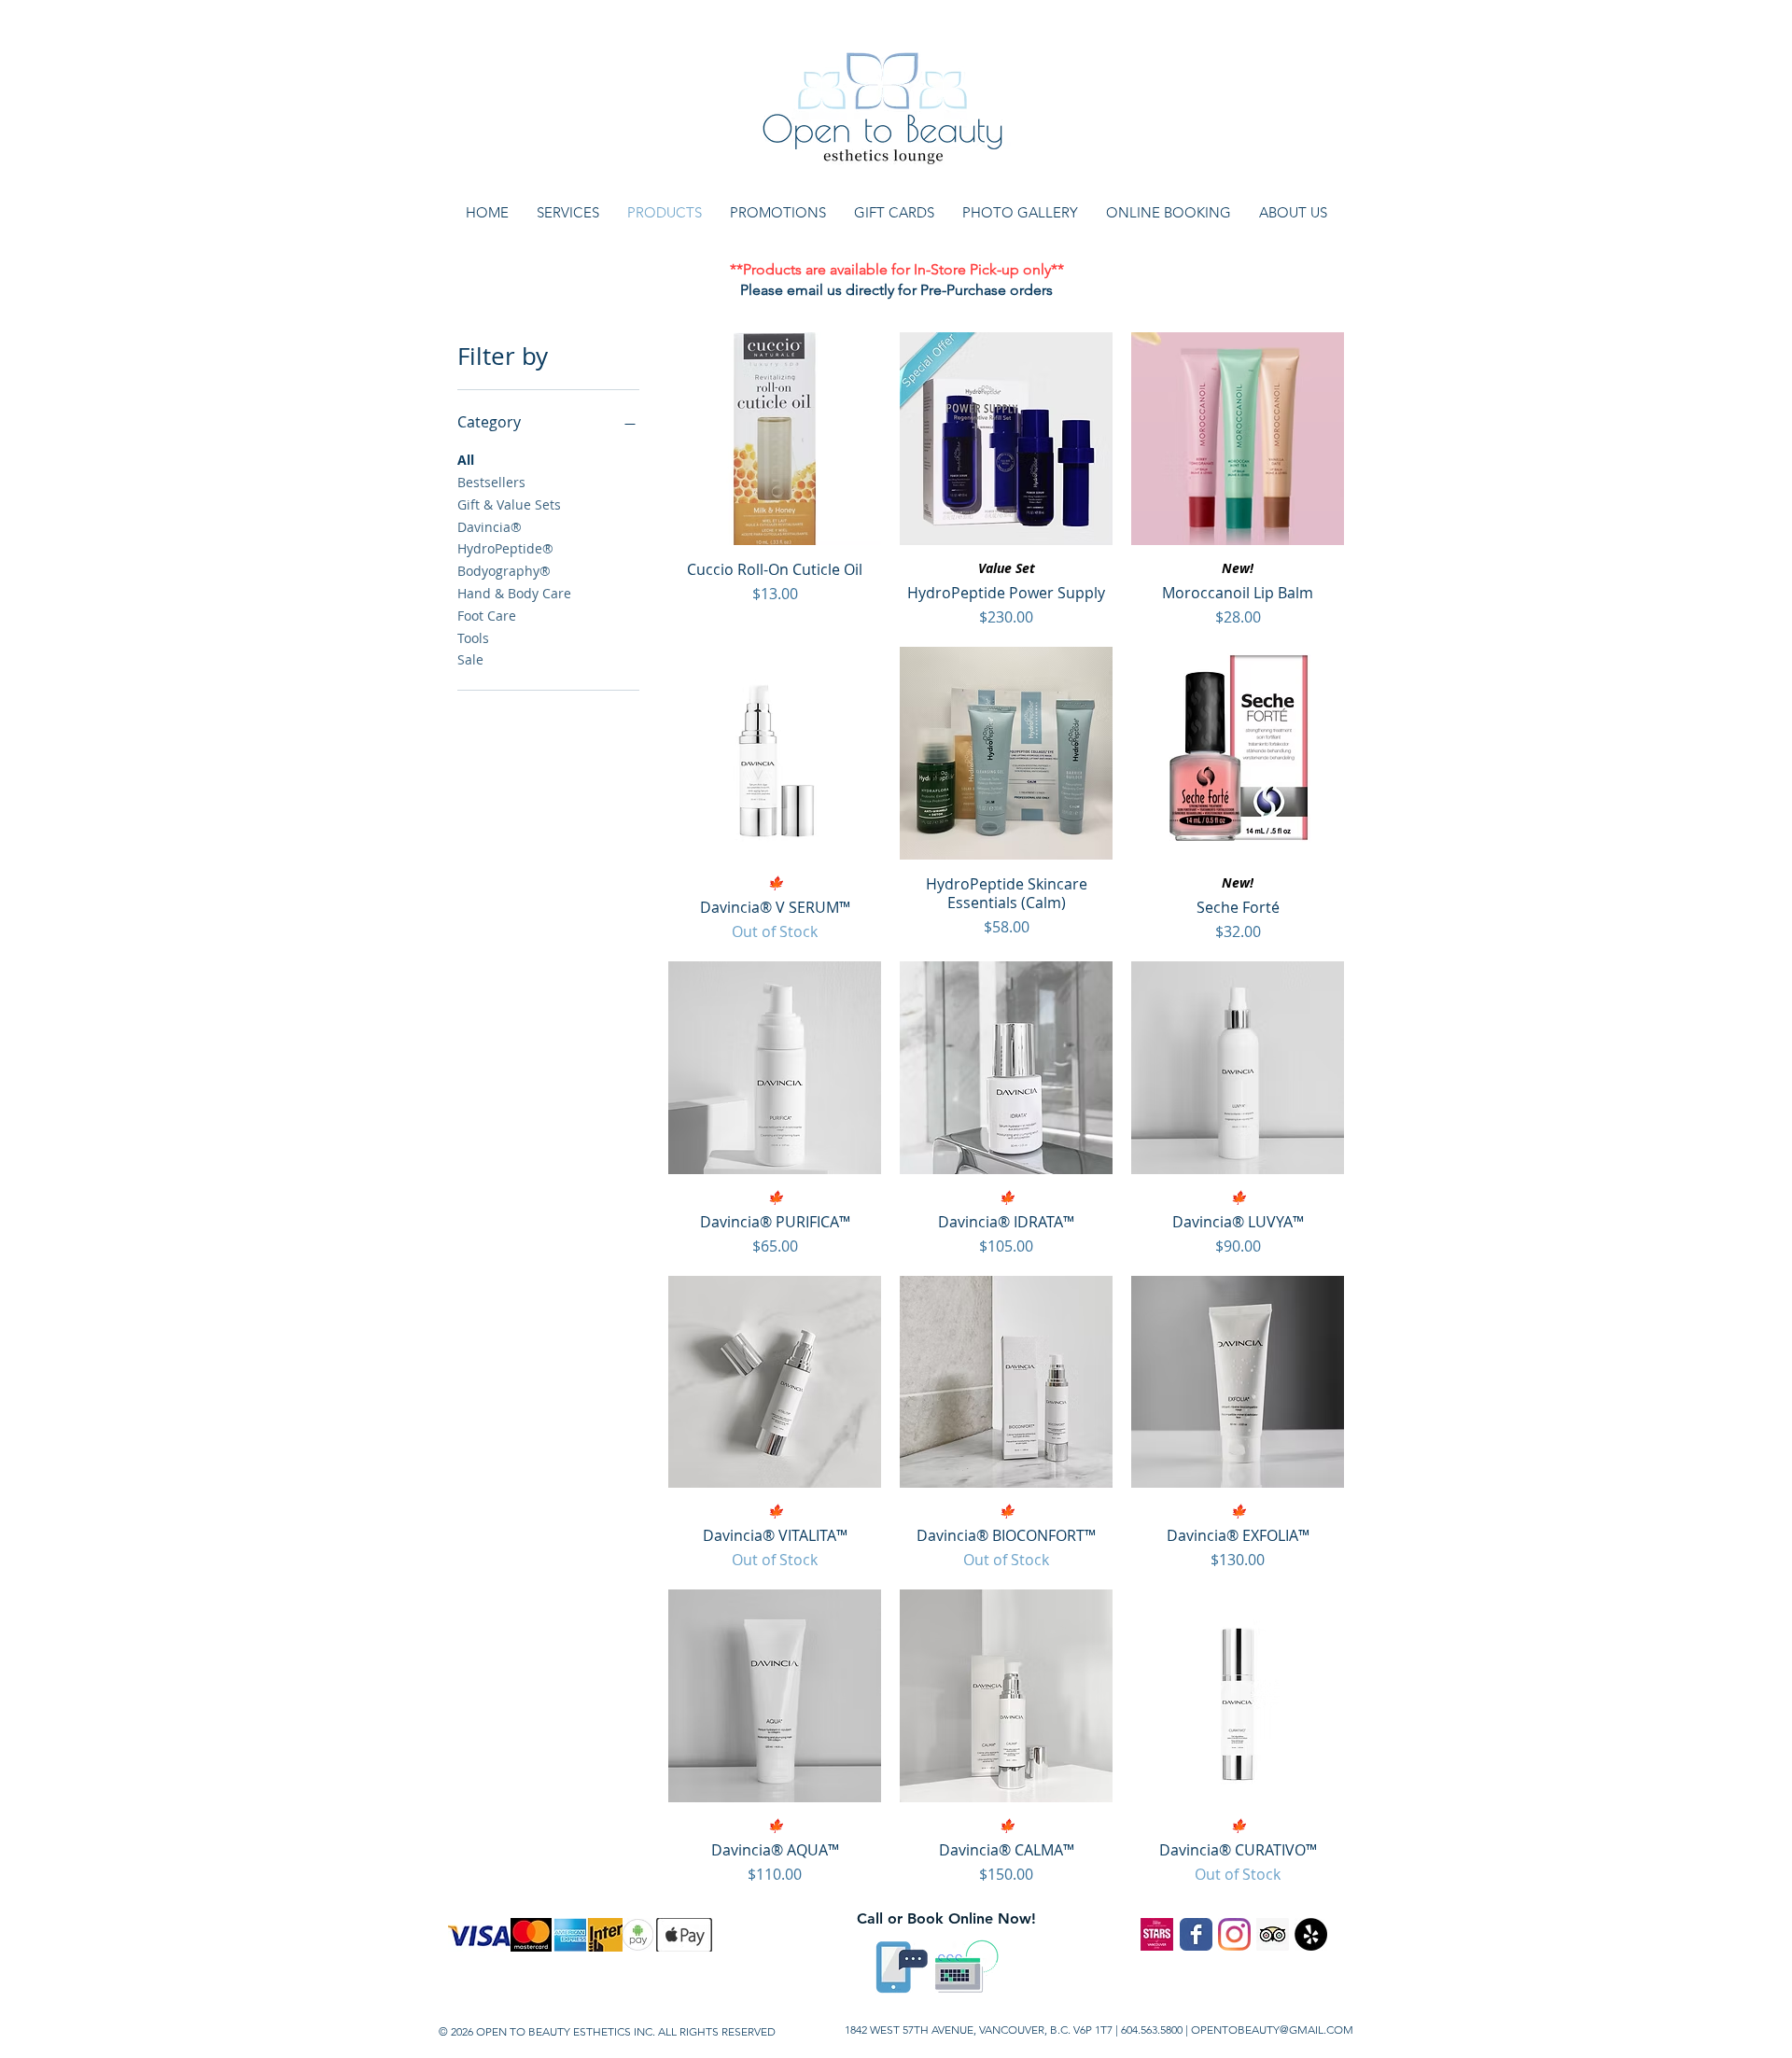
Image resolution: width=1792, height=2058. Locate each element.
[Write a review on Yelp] (1311, 1934)
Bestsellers (491, 482)
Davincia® (490, 527)
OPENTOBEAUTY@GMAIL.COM (1272, 2030)
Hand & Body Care (514, 593)
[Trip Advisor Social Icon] (1273, 1934)
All (466, 460)
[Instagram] (1234, 1934)
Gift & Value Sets (509, 504)
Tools (473, 638)
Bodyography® (504, 571)
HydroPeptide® (505, 548)
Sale (470, 659)
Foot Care (487, 616)
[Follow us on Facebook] (1196, 1934)
